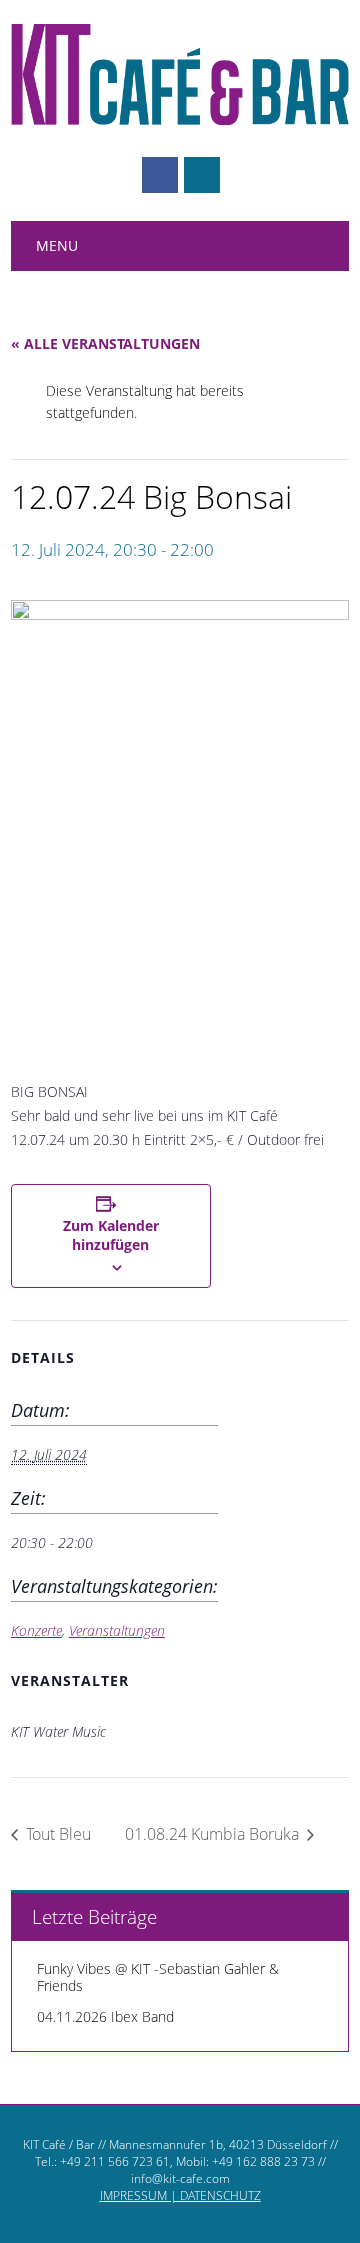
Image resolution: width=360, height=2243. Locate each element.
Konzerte (36, 1630)
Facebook (160, 175)
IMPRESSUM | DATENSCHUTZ (180, 2195)
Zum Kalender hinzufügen (111, 1235)
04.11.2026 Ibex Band (105, 2016)
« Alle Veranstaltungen (105, 343)
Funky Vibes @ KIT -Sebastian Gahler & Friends (158, 1977)
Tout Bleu (56, 1834)
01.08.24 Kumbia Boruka (214, 1834)
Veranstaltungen (117, 1630)
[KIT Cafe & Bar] (180, 119)
